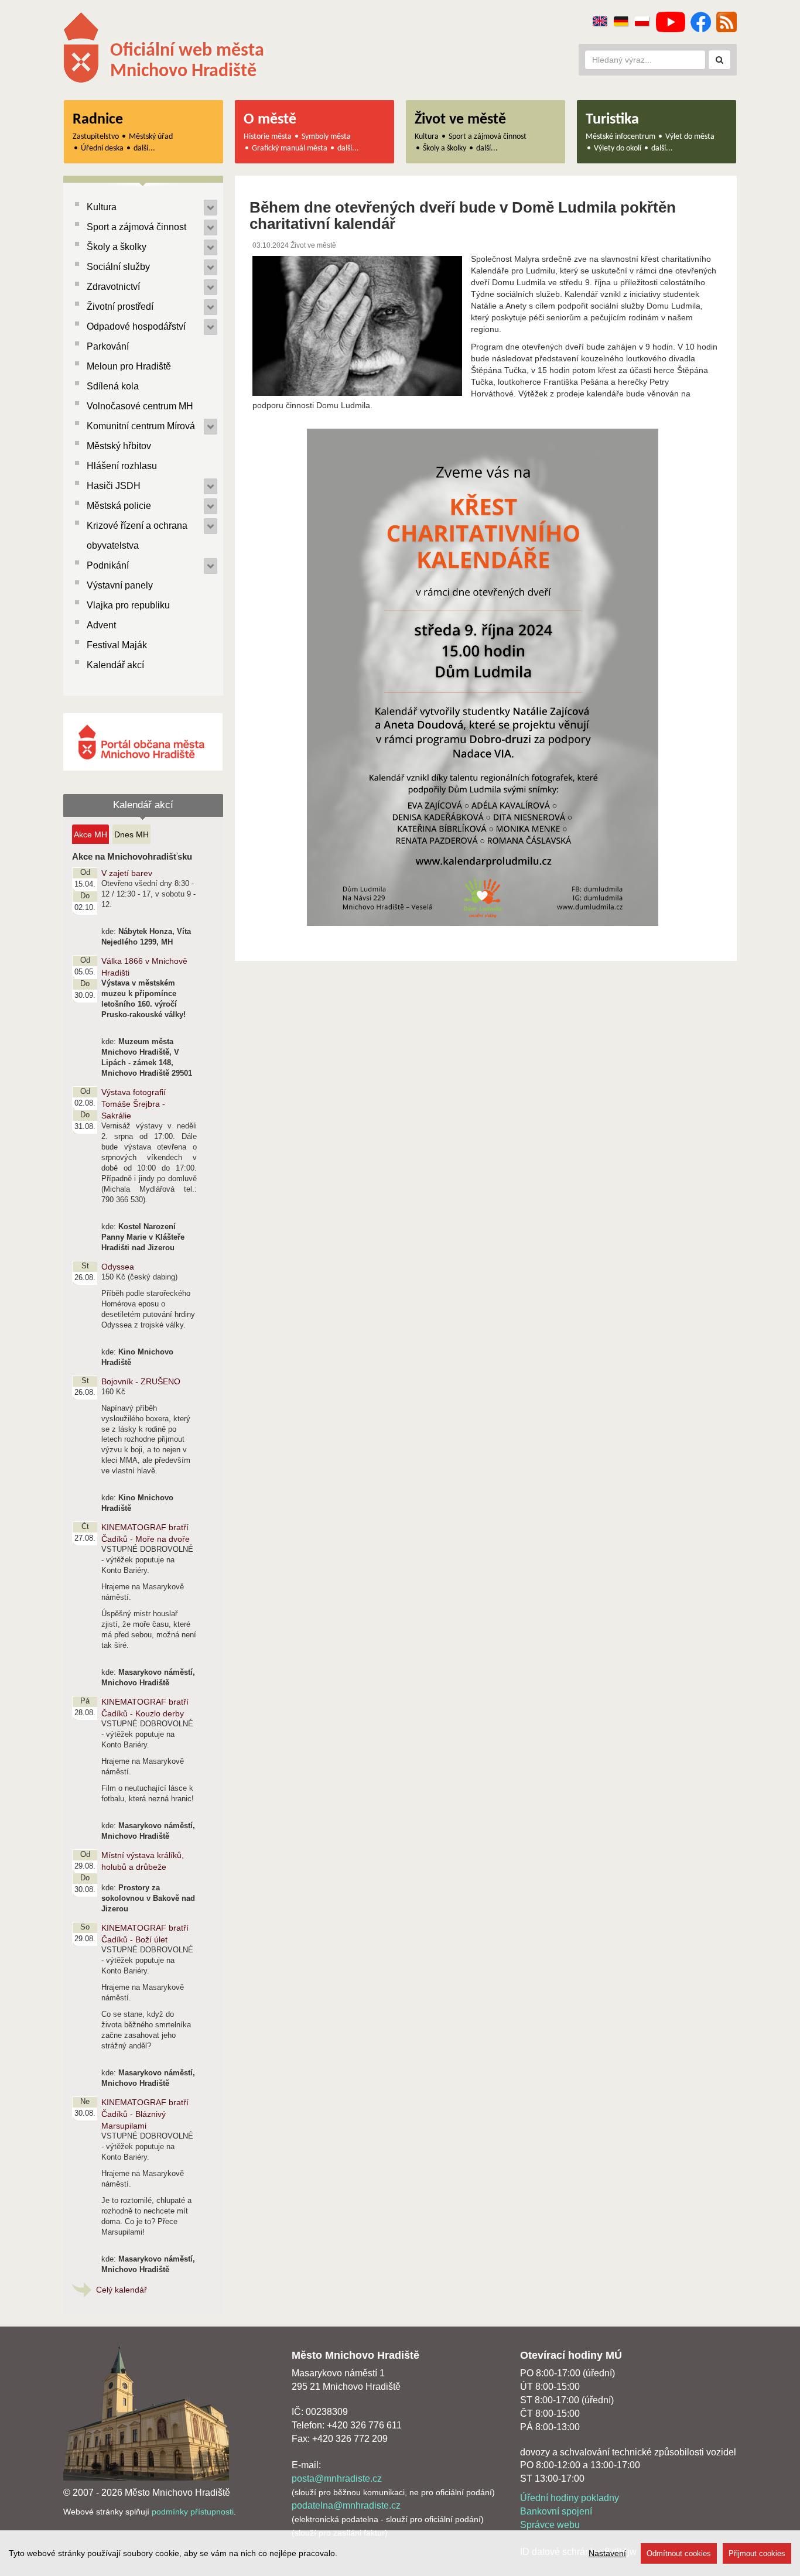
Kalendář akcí (115, 665)
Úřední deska (102, 148)
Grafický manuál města (290, 148)
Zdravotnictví (113, 287)
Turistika (612, 120)
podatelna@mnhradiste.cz (346, 2505)
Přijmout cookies (757, 2553)
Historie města (268, 137)
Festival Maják (117, 645)
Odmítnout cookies (679, 2553)
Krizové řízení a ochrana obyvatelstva (137, 536)
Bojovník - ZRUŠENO (141, 1381)
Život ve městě (460, 120)
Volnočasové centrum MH (140, 406)
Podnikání (108, 565)
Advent (101, 625)
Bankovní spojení (556, 2511)
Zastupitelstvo (96, 137)
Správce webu (550, 2525)
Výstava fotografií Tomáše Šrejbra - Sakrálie (134, 1104)
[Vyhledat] (719, 60)
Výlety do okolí (618, 148)
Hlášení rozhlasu (122, 466)
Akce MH (90, 834)
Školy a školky (445, 148)
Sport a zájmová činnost (488, 137)
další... (144, 148)
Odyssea (118, 1267)
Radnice (98, 120)
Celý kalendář (122, 2290)
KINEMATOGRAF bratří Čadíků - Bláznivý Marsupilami (145, 2114)
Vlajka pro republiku (128, 605)
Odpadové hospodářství (136, 326)
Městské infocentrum (620, 137)
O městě (270, 120)
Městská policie (119, 506)
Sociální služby (118, 267)
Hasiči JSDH (114, 486)
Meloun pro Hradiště (129, 366)
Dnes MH (131, 834)
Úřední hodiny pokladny (570, 2498)
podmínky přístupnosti (193, 2512)
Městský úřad (151, 137)
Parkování (108, 346)
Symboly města (326, 137)
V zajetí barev (127, 873)
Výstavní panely (120, 585)
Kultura (427, 137)
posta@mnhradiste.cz (337, 2478)
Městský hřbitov (119, 446)
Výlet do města (690, 137)
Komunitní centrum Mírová (141, 426)
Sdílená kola (113, 386)
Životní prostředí (120, 307)
